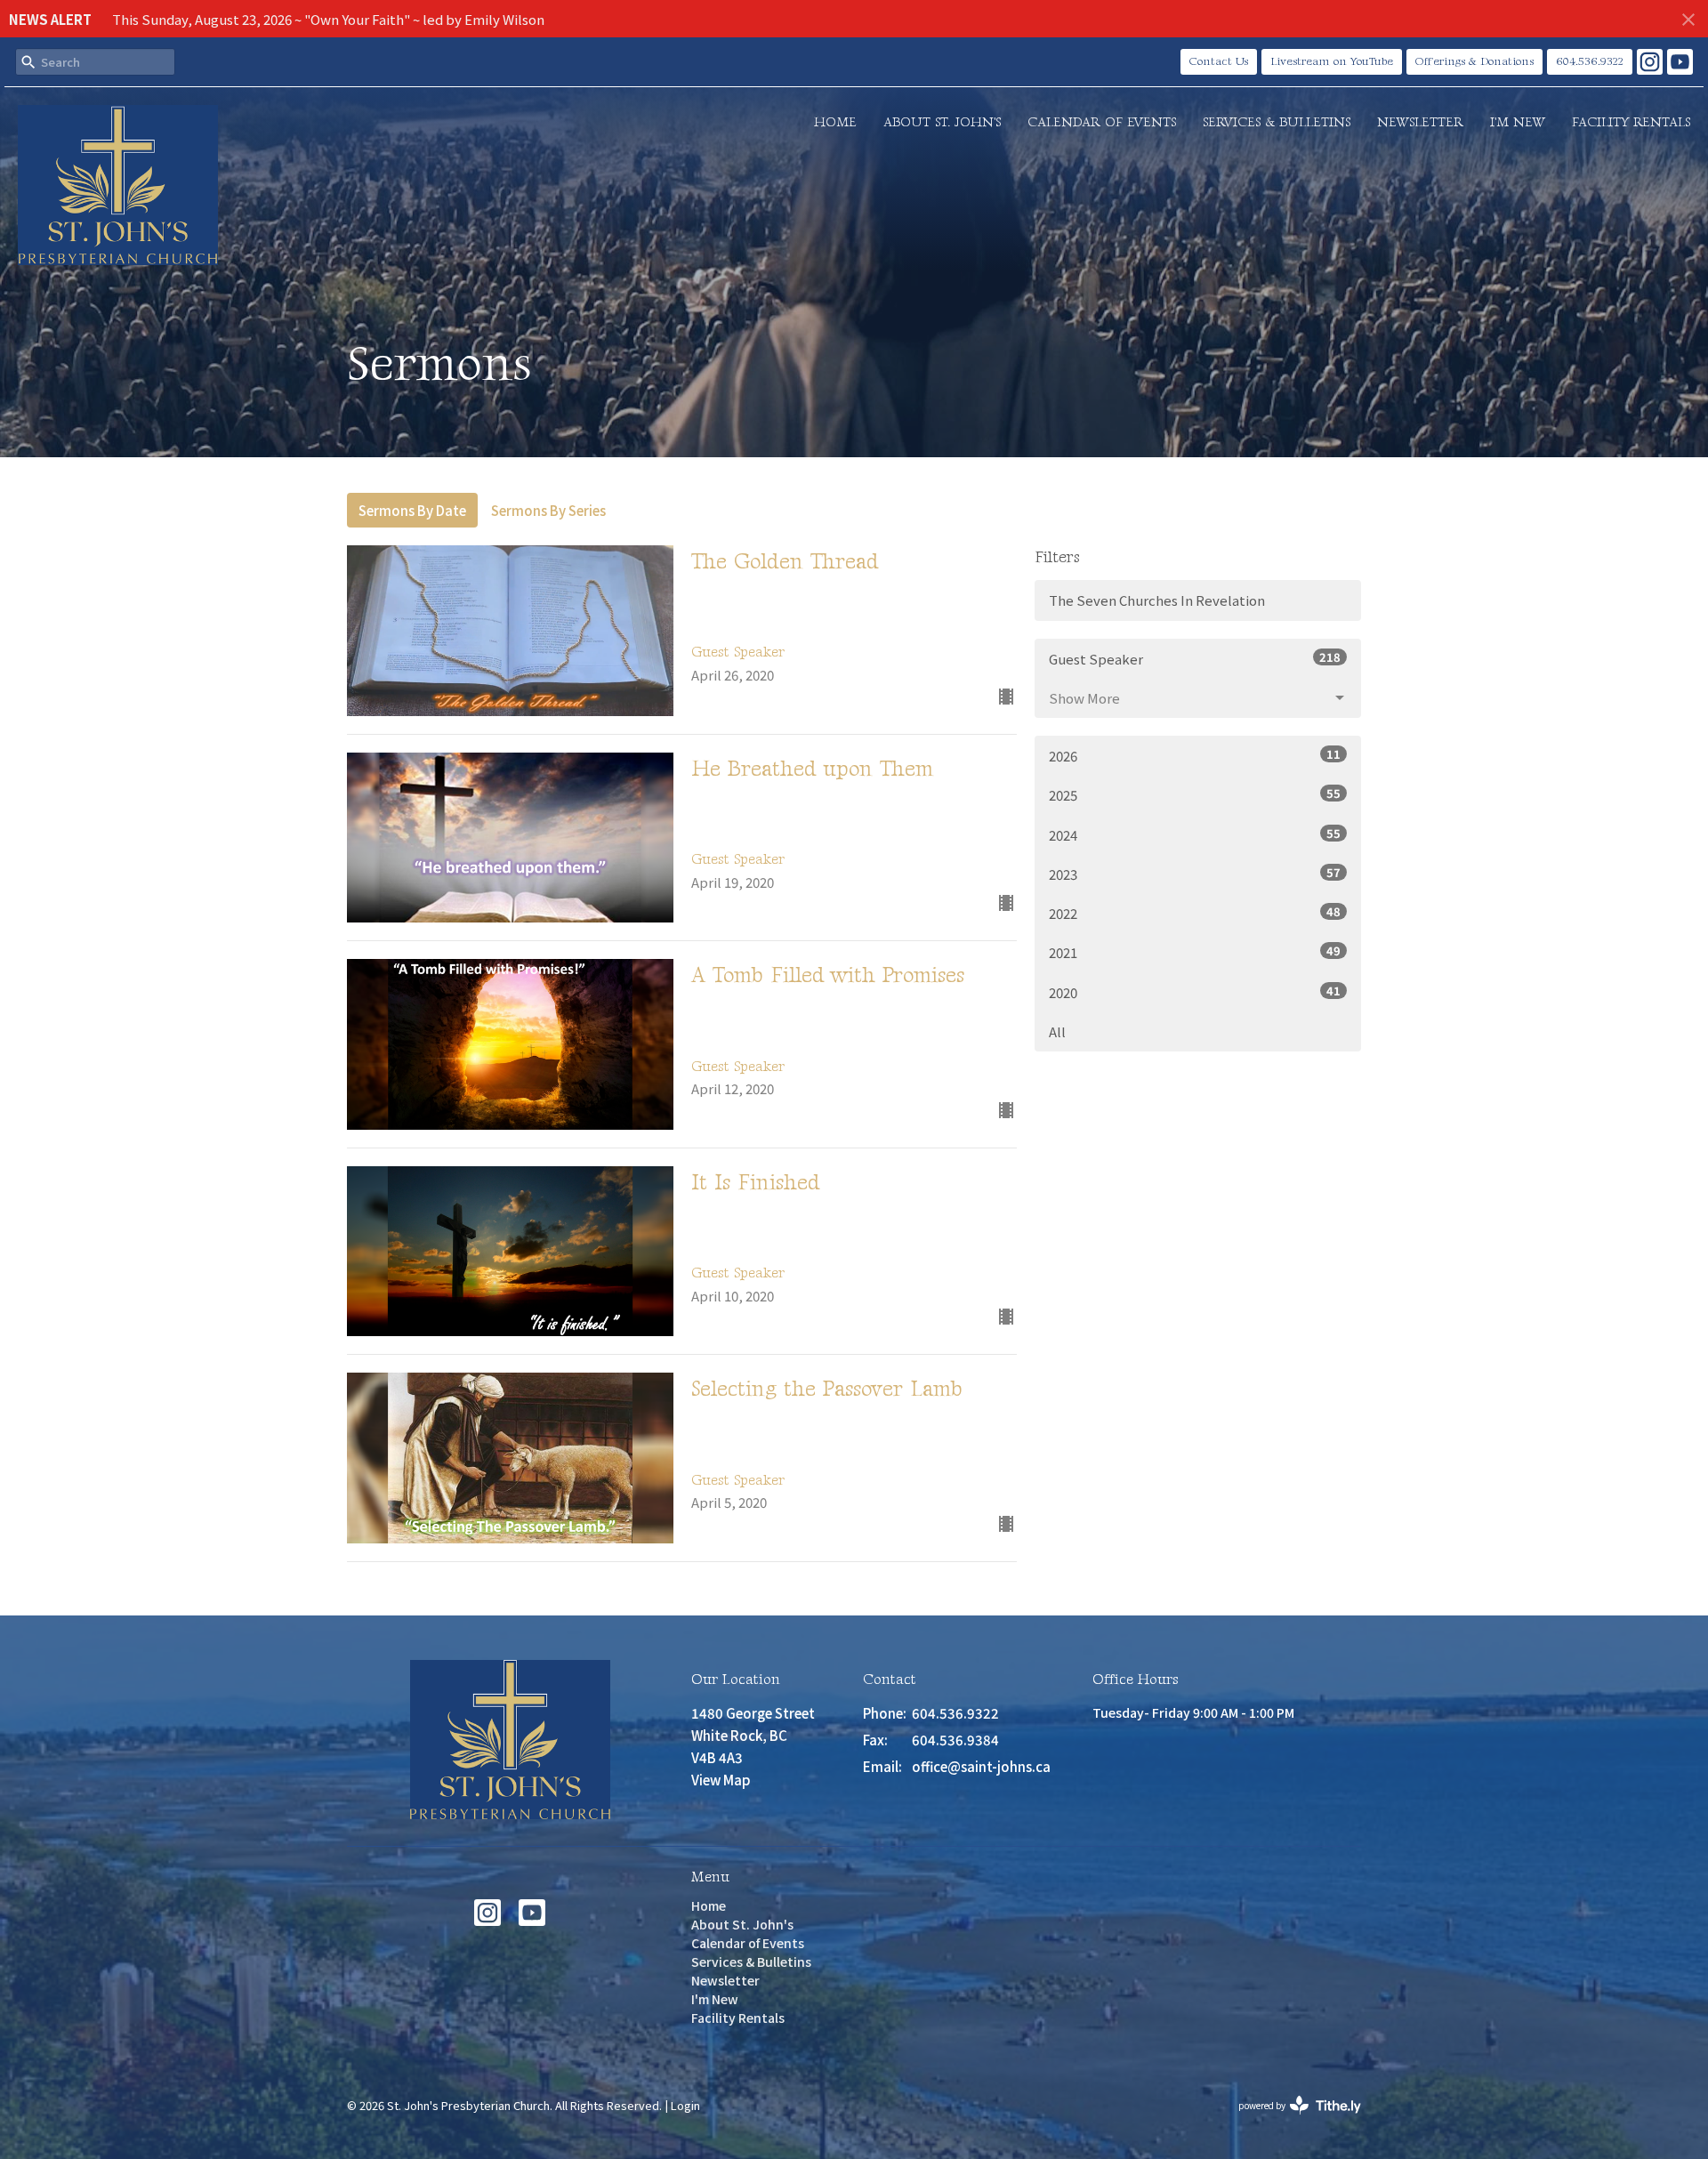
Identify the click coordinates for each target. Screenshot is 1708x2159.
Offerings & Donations (1474, 61)
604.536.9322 (1590, 61)
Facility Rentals (1631, 122)
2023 (1195, 874)
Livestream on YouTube (1332, 61)
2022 (1195, 913)
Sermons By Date (412, 510)
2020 (1195, 992)
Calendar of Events (1102, 122)
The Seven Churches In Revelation (1157, 600)
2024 (1195, 834)
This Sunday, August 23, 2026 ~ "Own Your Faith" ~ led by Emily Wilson (328, 19)
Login (685, 2105)
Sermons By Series (548, 510)
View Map (721, 1780)
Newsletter (1420, 122)
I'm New (1518, 122)
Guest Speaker (1195, 658)
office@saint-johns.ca (981, 1766)
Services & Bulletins (1277, 122)
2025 (1195, 794)
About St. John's (942, 122)
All (1057, 1031)
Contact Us (1219, 61)
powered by (1290, 2120)
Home (835, 122)
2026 (1195, 755)
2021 (1195, 952)
